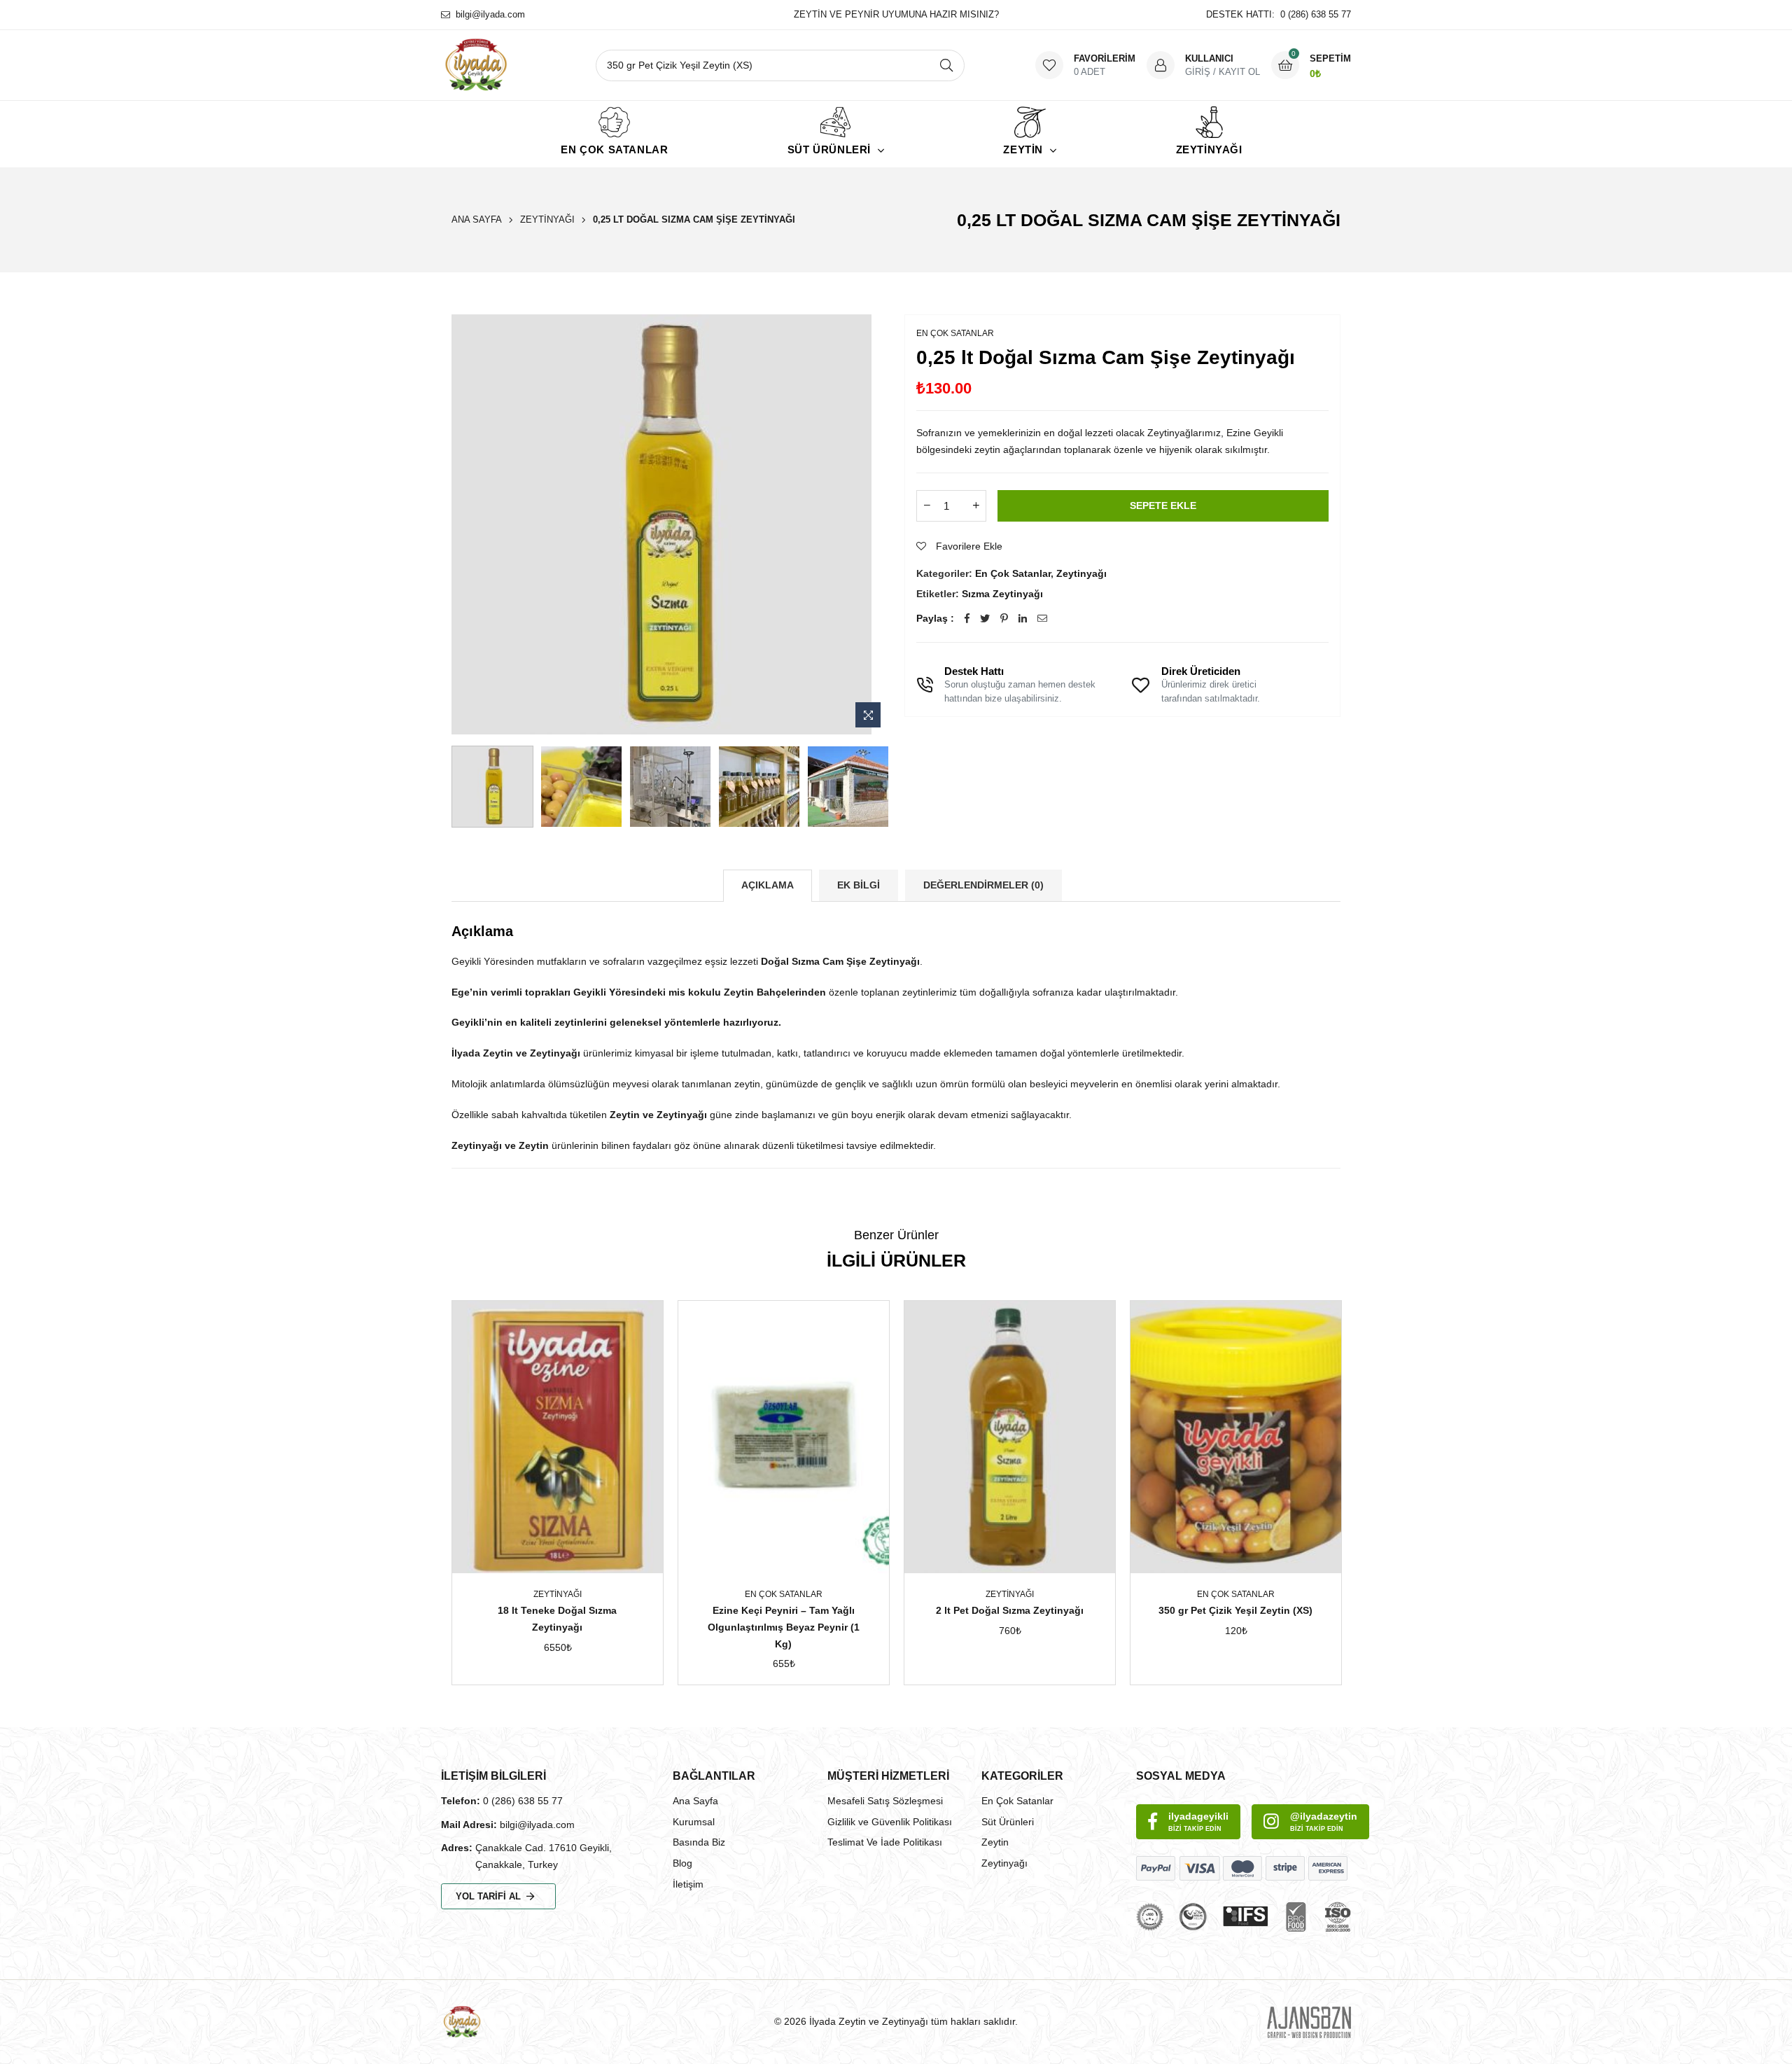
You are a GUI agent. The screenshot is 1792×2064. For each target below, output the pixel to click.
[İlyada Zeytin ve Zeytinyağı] (510, 65)
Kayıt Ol (1239, 72)
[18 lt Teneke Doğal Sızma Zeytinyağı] (558, 1437)
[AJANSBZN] (1309, 2022)
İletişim (688, 1884)
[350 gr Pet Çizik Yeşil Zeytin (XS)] (1236, 1437)
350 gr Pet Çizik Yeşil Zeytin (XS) (1235, 1610)
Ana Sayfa (477, 219)
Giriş (1198, 72)
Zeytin (995, 1842)
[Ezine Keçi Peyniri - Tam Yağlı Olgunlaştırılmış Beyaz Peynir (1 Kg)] (784, 1437)
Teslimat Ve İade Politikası (885, 1842)
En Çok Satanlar (614, 149)
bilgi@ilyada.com (490, 14)
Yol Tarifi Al (488, 1896)
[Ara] (949, 65)
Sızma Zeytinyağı (1002, 594)
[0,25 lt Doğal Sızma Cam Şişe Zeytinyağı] (492, 787)
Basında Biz (699, 1842)
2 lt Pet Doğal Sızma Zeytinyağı (1010, 1610)
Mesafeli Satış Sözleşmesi (885, 1801)
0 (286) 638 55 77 (523, 1801)
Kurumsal (694, 1822)
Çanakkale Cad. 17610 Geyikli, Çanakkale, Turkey (544, 1856)
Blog (682, 1863)
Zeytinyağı (1209, 149)
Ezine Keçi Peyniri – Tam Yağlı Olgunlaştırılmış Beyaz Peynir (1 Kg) (784, 1627)
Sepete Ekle (1163, 505)
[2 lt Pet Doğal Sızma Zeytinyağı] (1010, 1437)
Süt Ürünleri (1008, 1822)
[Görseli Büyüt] (868, 715)
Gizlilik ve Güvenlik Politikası (890, 1822)
